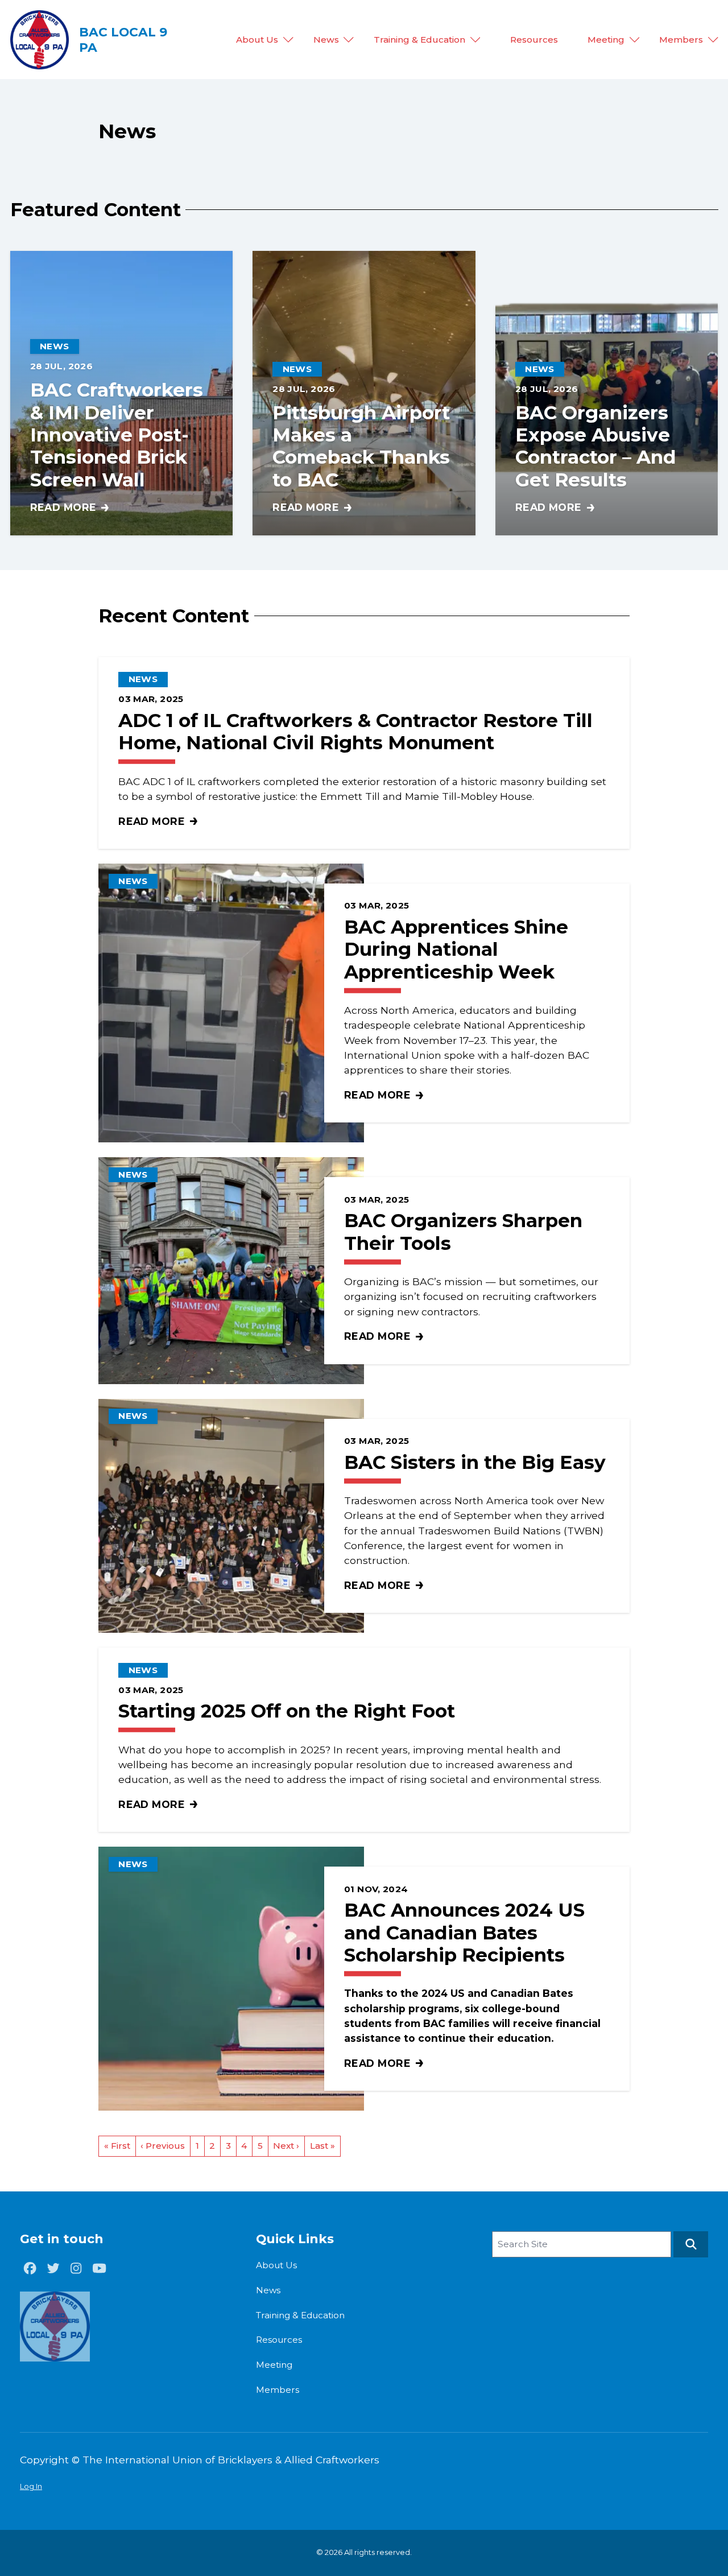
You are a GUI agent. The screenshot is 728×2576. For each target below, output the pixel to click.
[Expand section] (288, 40)
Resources (534, 39)
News (326, 39)
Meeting (606, 39)
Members (681, 39)
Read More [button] (70, 508)
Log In (31, 2486)
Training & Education (419, 39)
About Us (257, 39)
